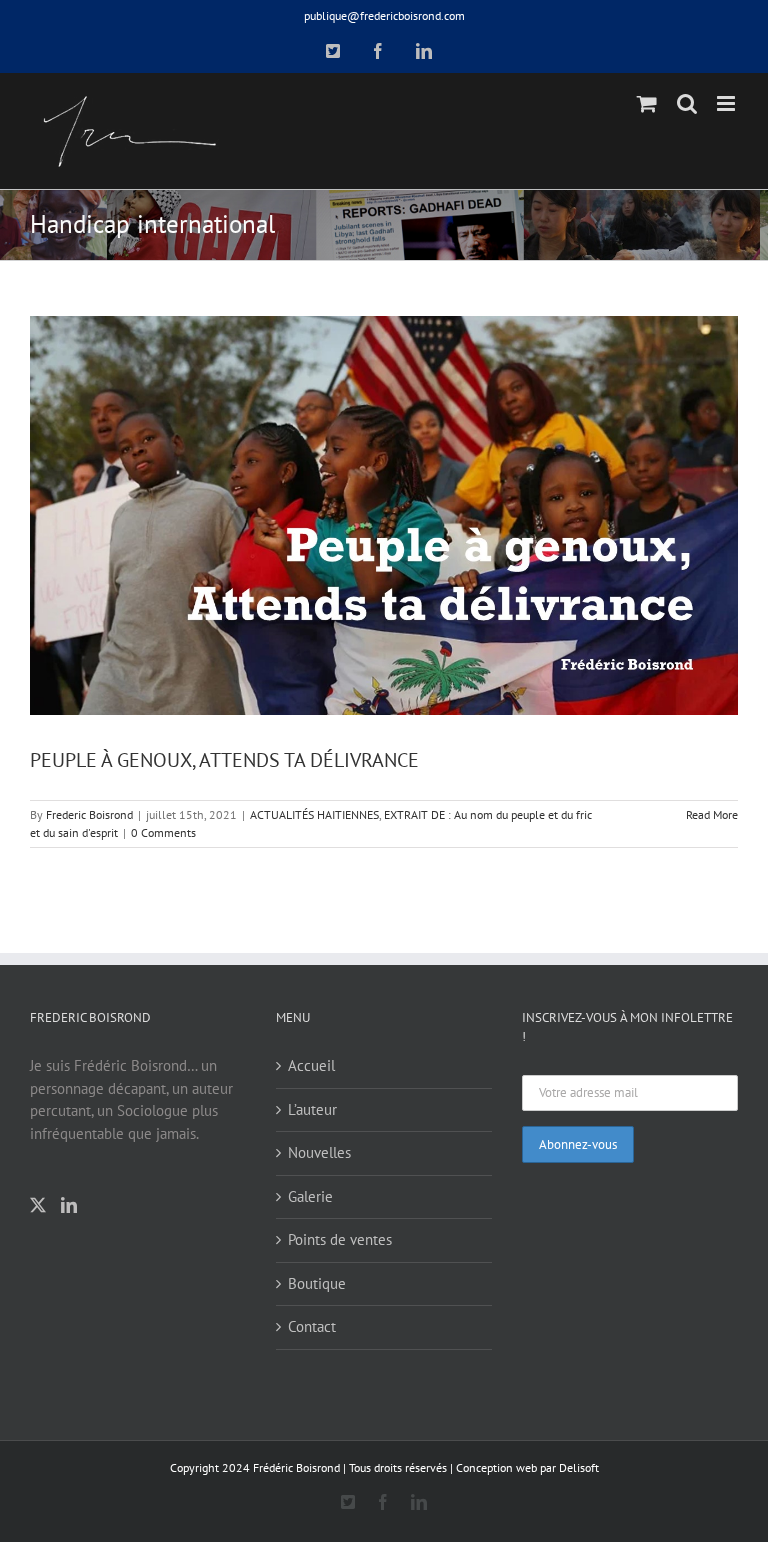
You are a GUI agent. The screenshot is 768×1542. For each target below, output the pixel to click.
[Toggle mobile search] (687, 103)
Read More (712, 814)
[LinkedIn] (69, 1205)
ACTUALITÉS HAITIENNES (314, 814)
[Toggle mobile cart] (647, 103)
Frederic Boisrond (89, 814)
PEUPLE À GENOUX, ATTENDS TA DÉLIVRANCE (224, 760)
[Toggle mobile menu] (727, 103)
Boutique (317, 1283)
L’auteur (312, 1109)
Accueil (311, 1065)
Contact (312, 1326)
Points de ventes (340, 1239)
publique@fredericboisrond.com (384, 15)
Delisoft (579, 1467)
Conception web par (506, 1467)
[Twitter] (38, 1205)
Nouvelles (319, 1152)
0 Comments (163, 832)
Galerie (310, 1196)
